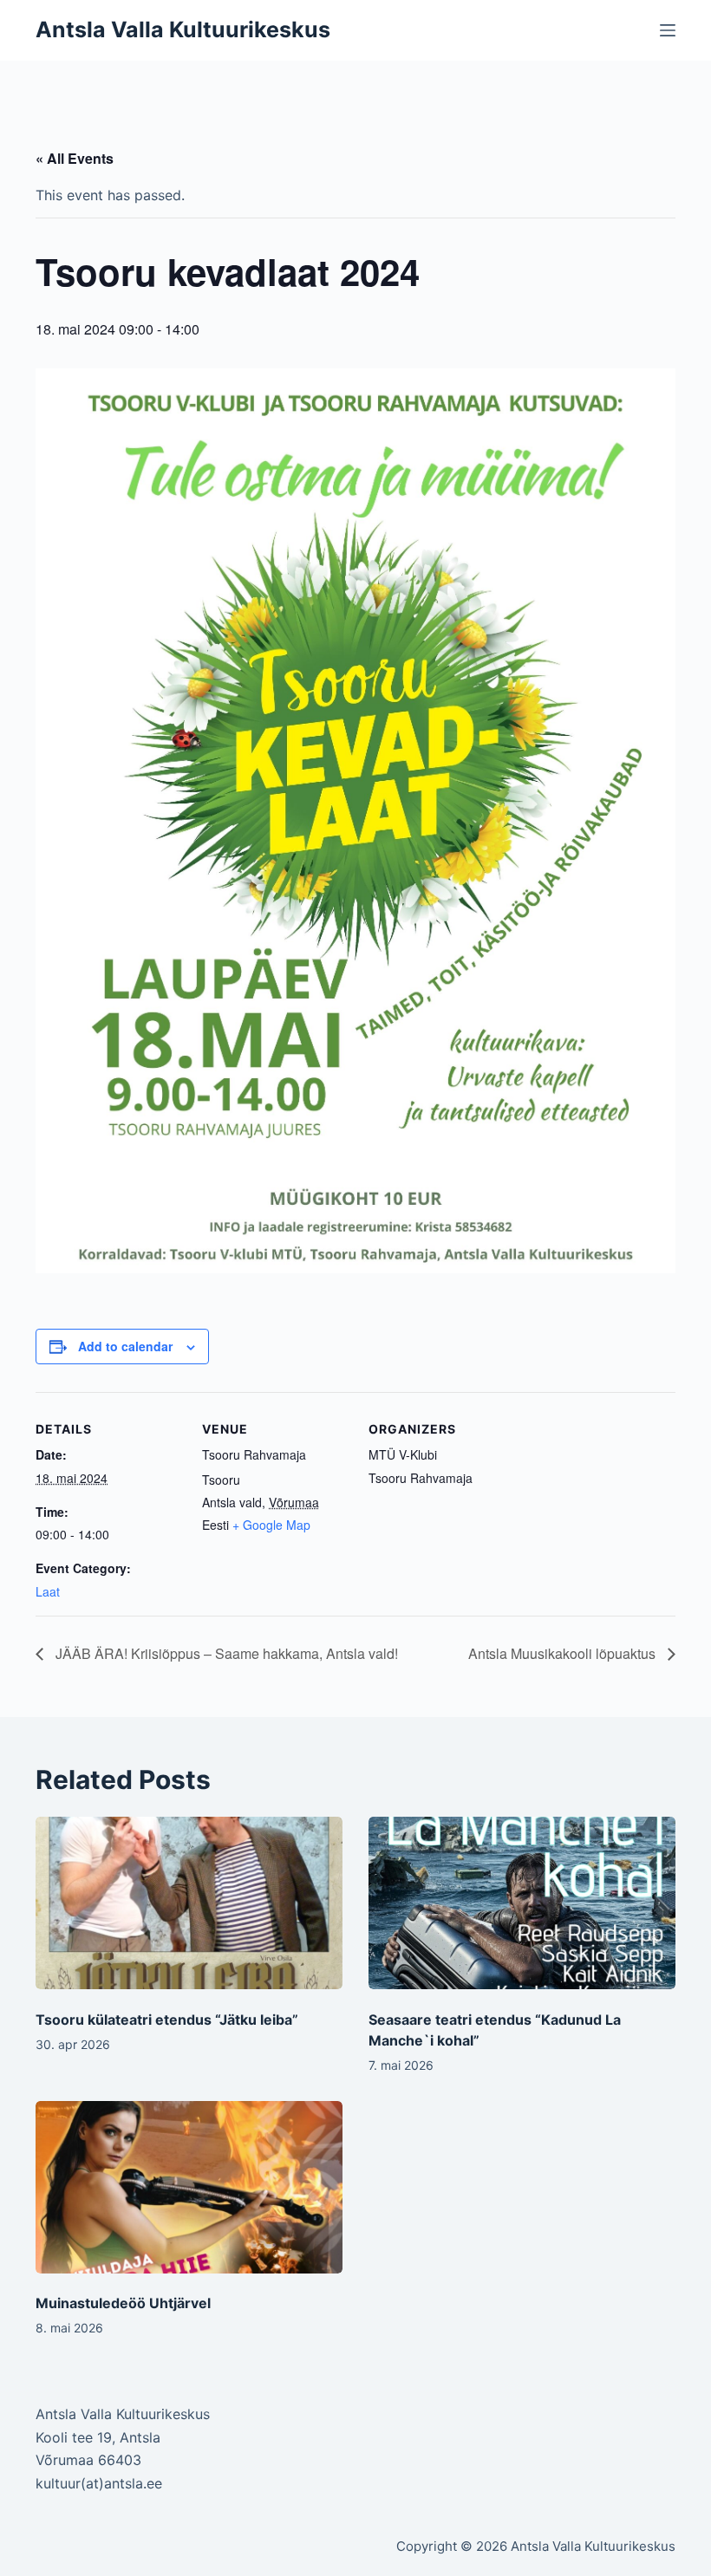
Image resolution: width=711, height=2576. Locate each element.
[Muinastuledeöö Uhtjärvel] (189, 2187)
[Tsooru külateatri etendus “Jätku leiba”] (189, 1903)
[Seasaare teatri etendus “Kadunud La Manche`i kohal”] (522, 1903)
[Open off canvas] (668, 30)
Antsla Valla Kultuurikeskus (183, 29)
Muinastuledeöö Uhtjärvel (123, 2303)
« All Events (75, 158)
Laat (48, 1591)
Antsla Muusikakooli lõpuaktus (564, 1653)
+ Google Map (271, 1525)
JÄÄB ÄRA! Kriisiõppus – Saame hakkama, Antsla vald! (225, 1653)
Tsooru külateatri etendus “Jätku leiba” (167, 2020)
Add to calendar (125, 1346)
